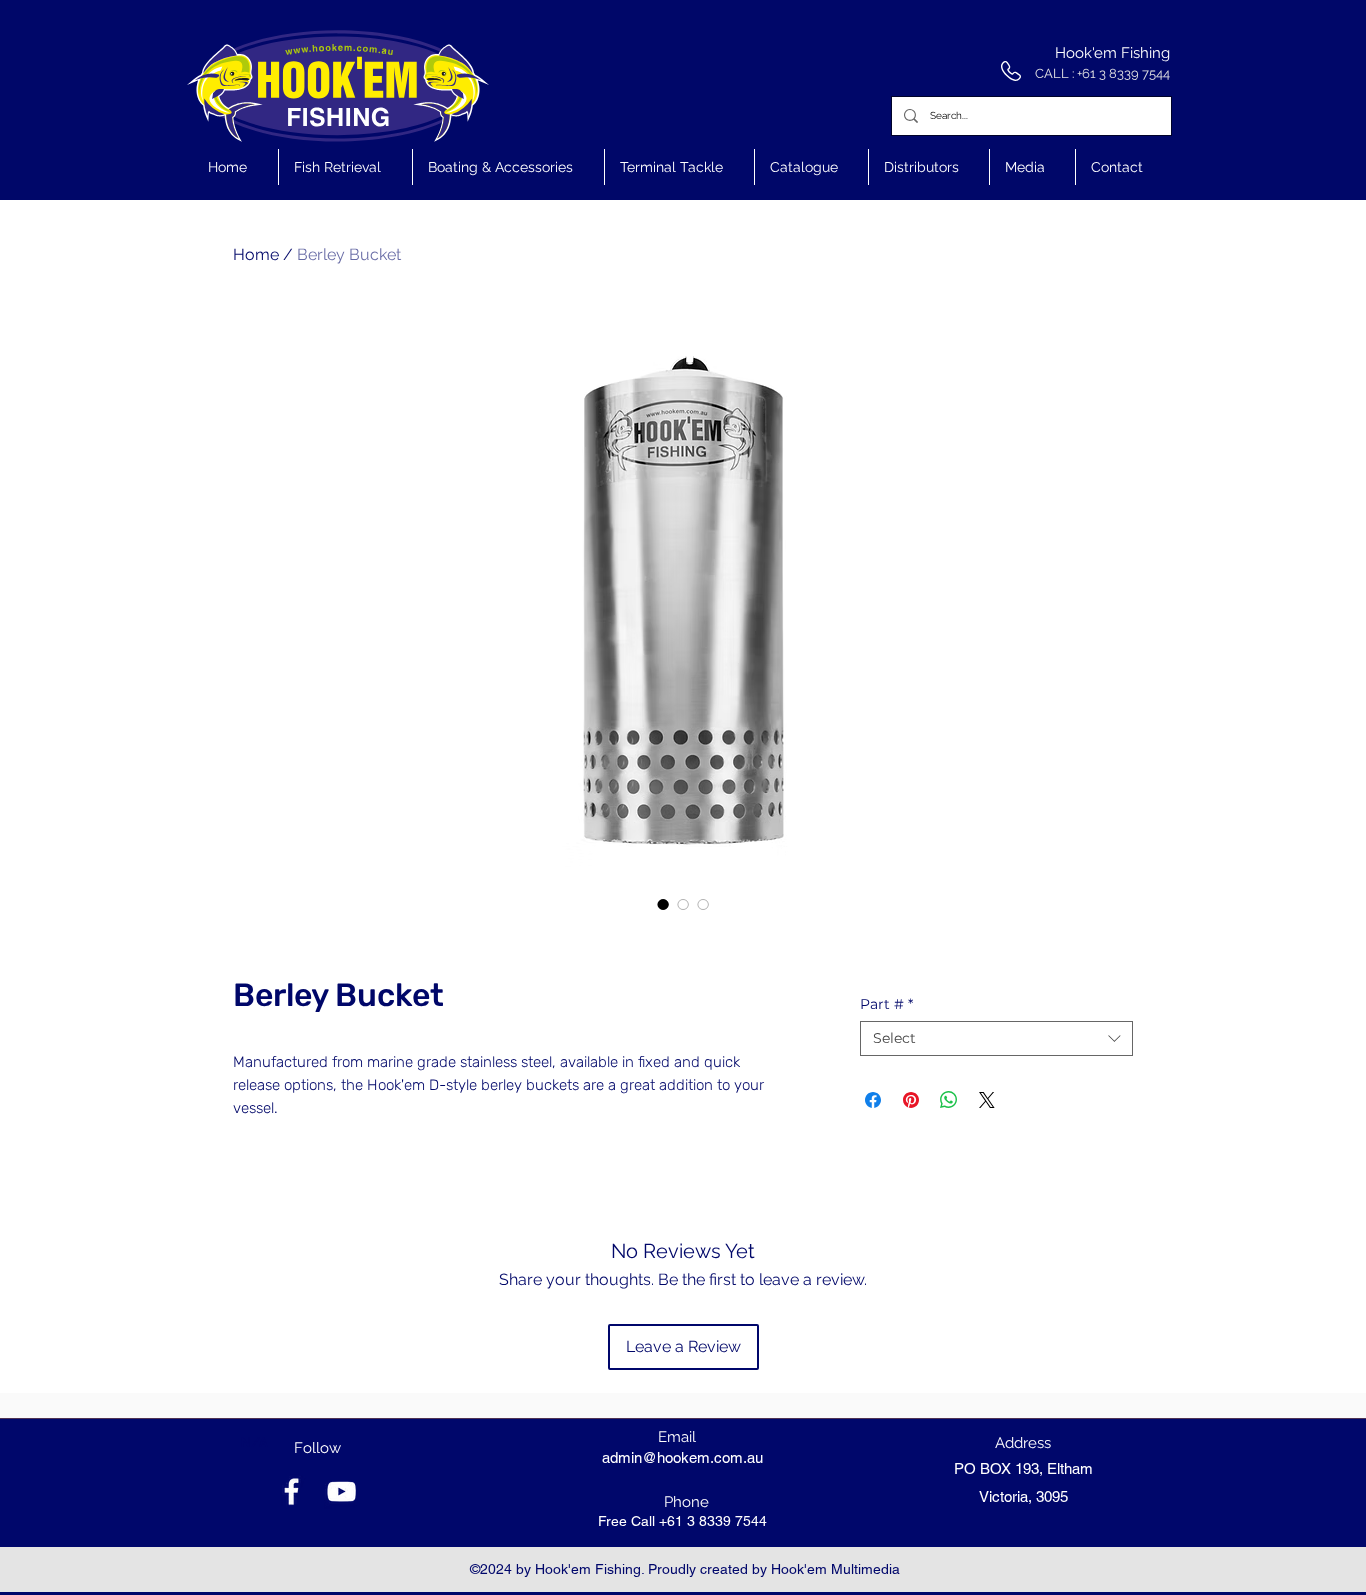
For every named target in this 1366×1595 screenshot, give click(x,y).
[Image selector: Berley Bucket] (663, 904)
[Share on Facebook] (873, 1100)
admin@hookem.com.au (682, 1457)
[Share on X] (987, 1100)
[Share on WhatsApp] (949, 1100)
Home (256, 254)
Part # (886, 1004)
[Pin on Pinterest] (911, 1100)
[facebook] (291, 1491)
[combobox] (996, 1038)
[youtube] (341, 1491)
